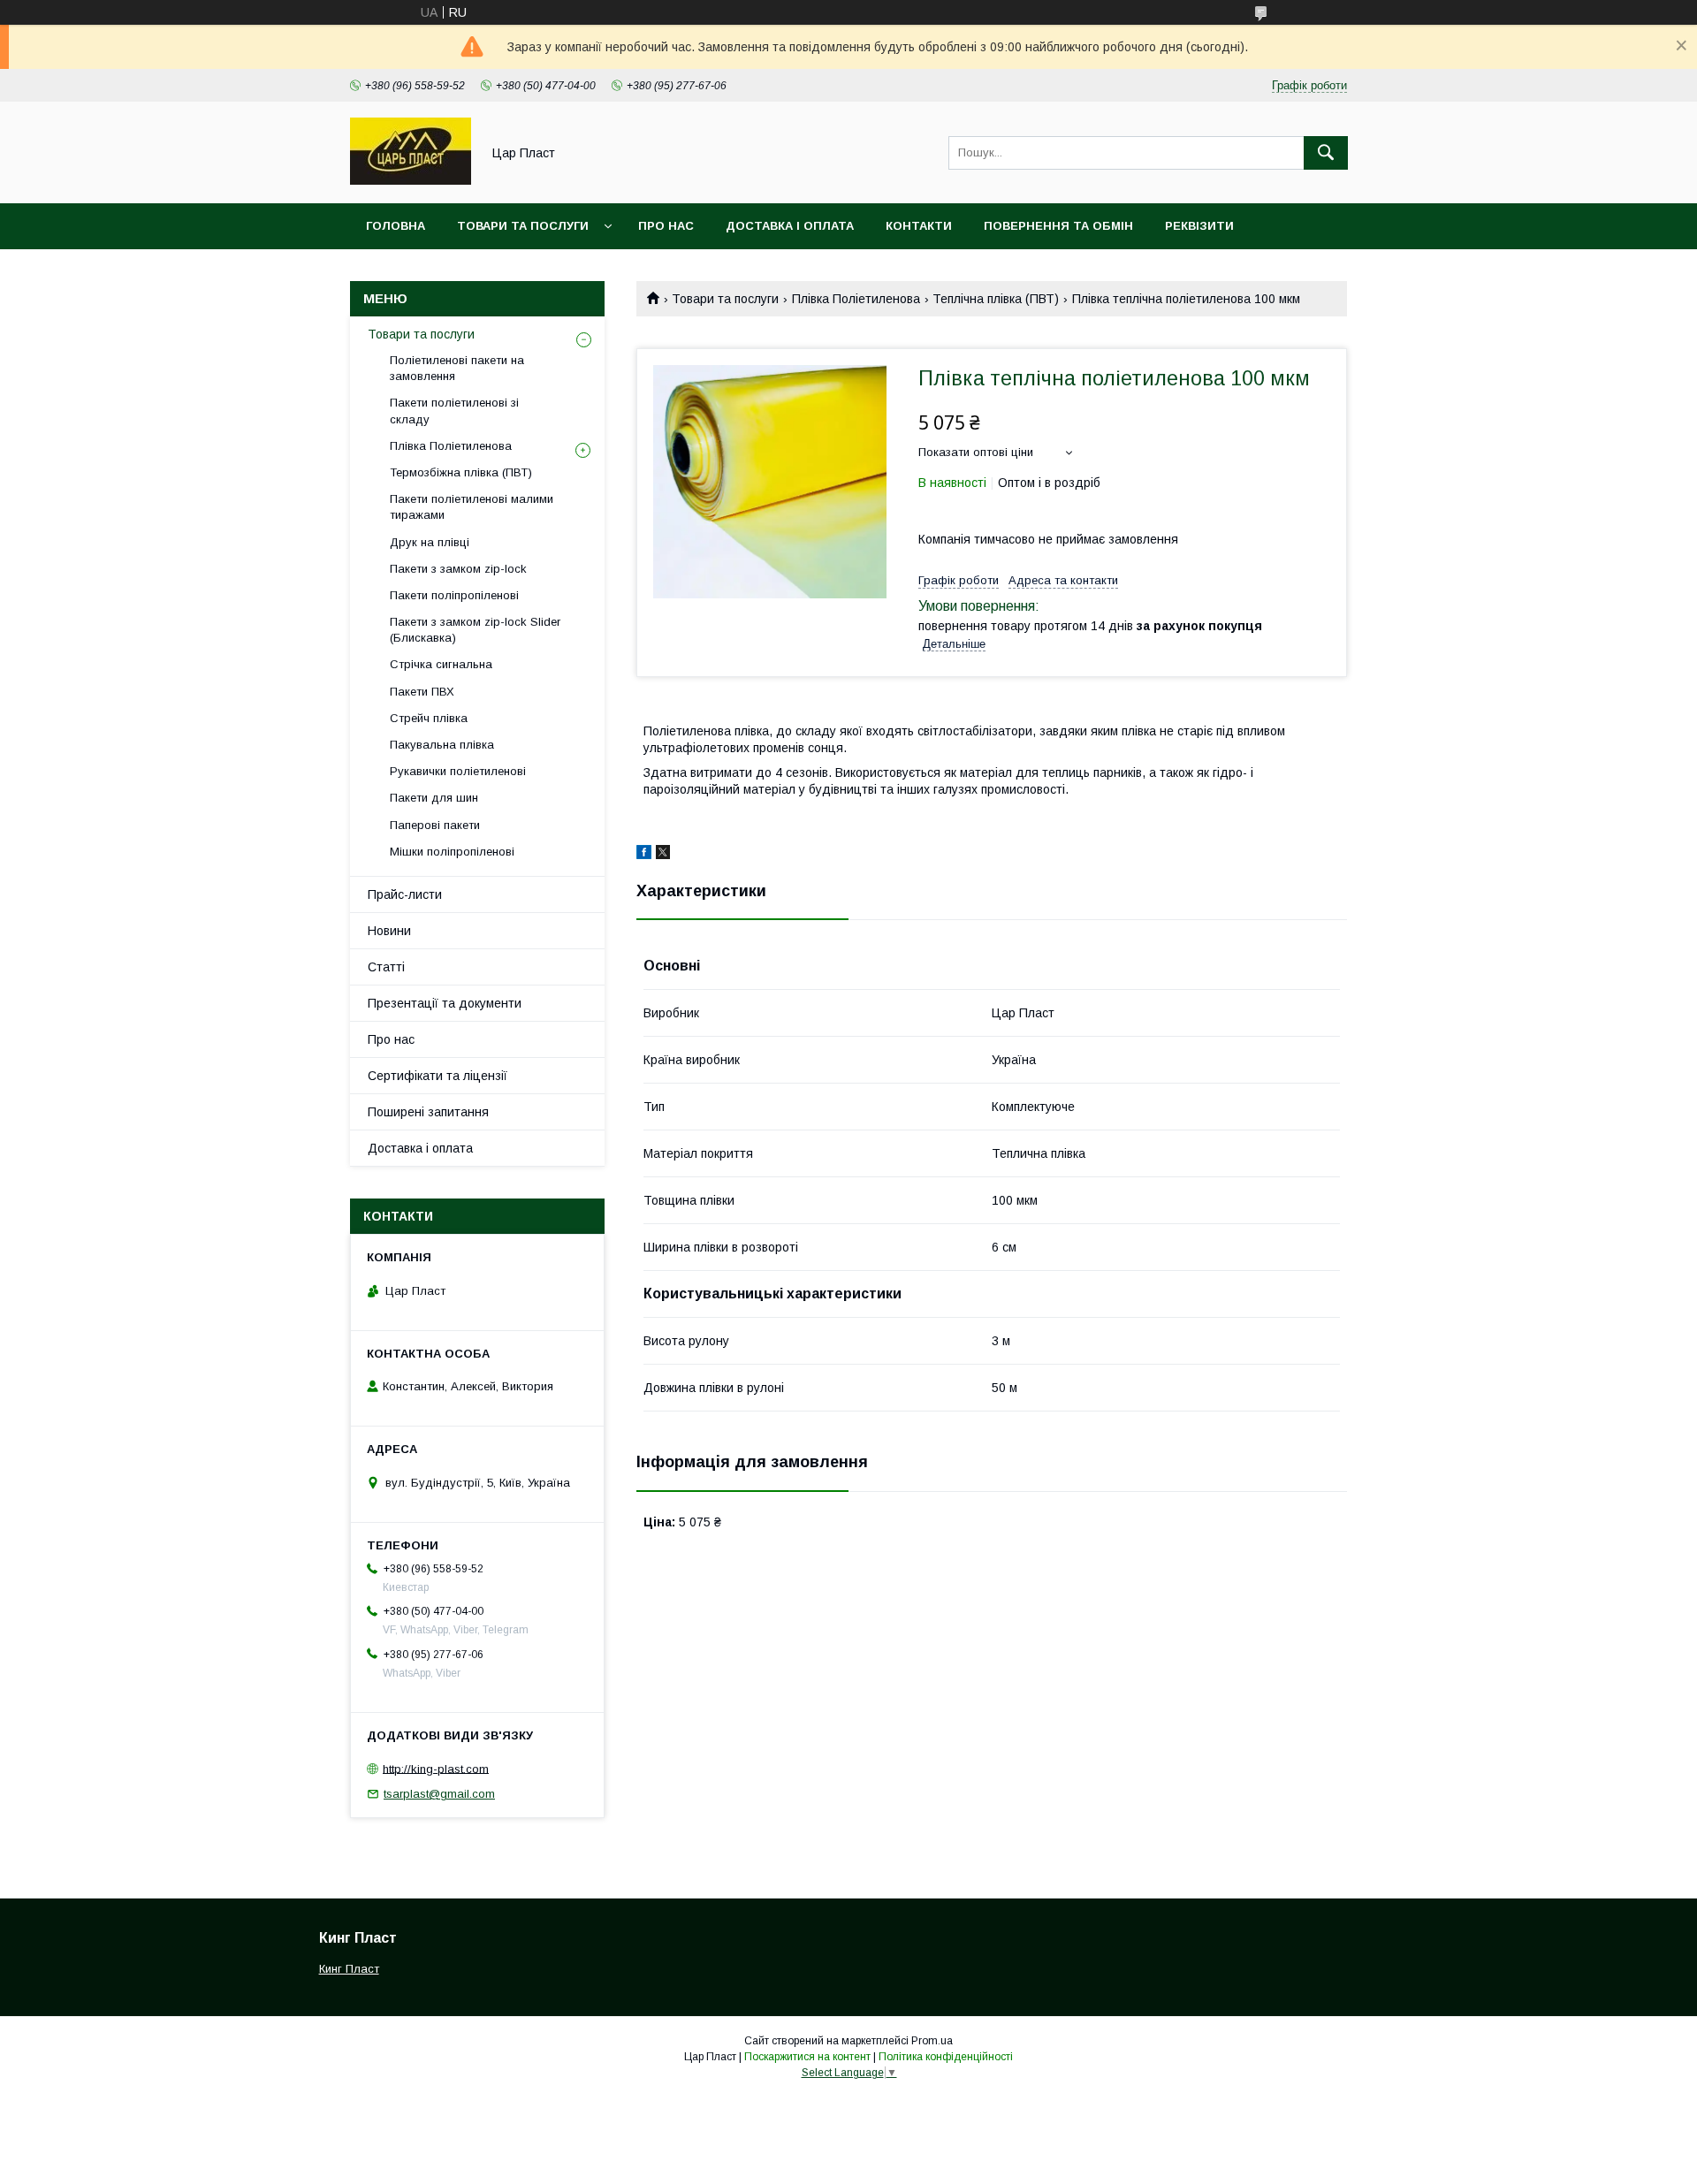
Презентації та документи (445, 1003)
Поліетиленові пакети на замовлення (457, 368)
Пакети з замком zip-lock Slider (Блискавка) (475, 630)
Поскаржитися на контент (807, 2057)
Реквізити (1199, 226)
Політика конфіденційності (946, 2057)
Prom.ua (932, 2041)
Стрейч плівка (429, 718)
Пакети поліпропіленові (454, 595)
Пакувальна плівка (442, 745)
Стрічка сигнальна (441, 664)
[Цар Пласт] (411, 180)
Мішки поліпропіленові (452, 852)
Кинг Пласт (349, 1969)
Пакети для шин (434, 798)
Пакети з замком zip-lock (458, 569)
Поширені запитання (428, 1112)
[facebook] (644, 855)
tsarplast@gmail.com (439, 1794)
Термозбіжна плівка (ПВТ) (461, 472)
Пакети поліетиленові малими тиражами (472, 507)
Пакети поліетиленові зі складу (454, 411)
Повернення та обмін (1058, 226)
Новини (389, 931)
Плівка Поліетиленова (856, 299)
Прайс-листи (405, 894)
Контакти (919, 226)
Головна (396, 226)
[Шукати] (1326, 153)
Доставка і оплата (790, 226)
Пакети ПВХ (422, 692)
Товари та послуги (523, 226)
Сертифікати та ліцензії (438, 1076)
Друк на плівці (430, 542)
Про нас (666, 226)
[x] (663, 855)
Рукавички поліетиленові (458, 771)
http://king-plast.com (436, 1768)
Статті (386, 967)
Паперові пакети (435, 825)
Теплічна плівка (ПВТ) (996, 299)
